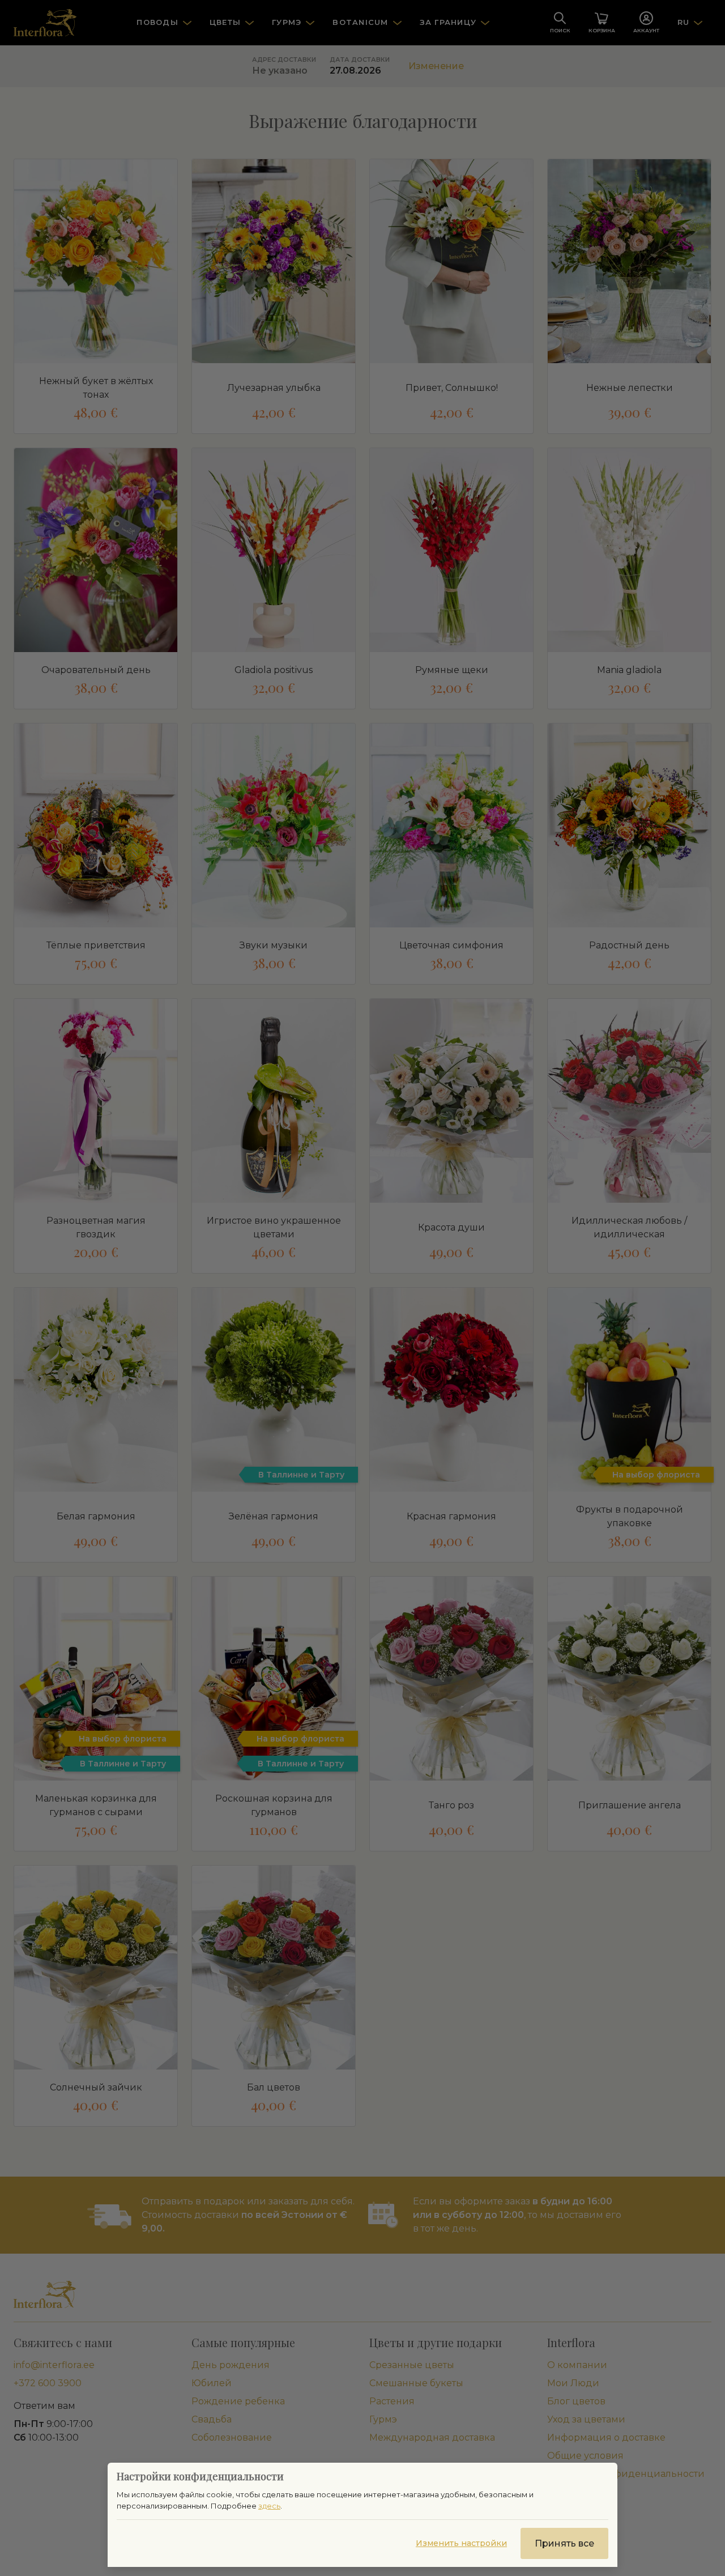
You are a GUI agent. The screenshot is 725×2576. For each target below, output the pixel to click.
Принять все (564, 2543)
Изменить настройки (461, 2543)
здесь (269, 2506)
